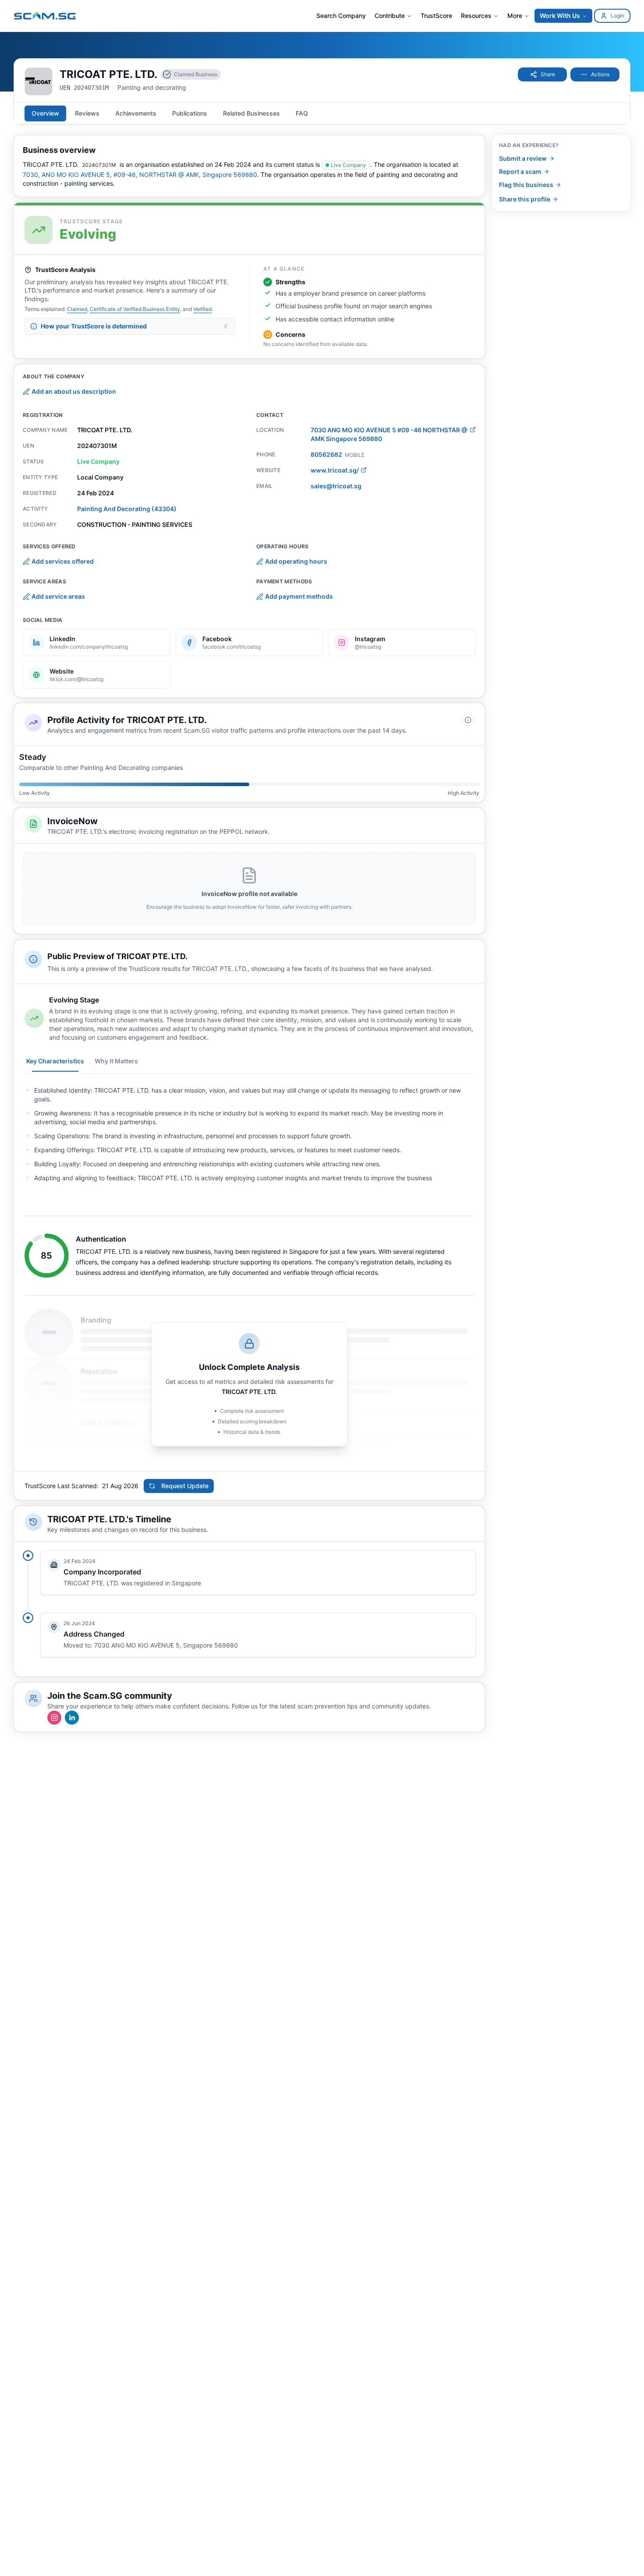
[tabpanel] (249, 1134)
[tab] (45, 113)
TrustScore (436, 16)
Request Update (185, 1486)
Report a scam (520, 171)
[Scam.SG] (45, 16)
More (515, 16)
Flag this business (526, 185)
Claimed (77, 309)
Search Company (341, 16)
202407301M (99, 165)
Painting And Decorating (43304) (127, 509)
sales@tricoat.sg (336, 486)
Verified (202, 309)
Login (617, 16)
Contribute (390, 16)
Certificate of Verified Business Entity (135, 309)
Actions (600, 74)
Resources (476, 16)
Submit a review (523, 158)
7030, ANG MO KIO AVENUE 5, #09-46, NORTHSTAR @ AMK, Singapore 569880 (140, 175)
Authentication (101, 1239)
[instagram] (54, 1718)
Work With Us (560, 16)
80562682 (326, 454)
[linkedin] (72, 1718)
